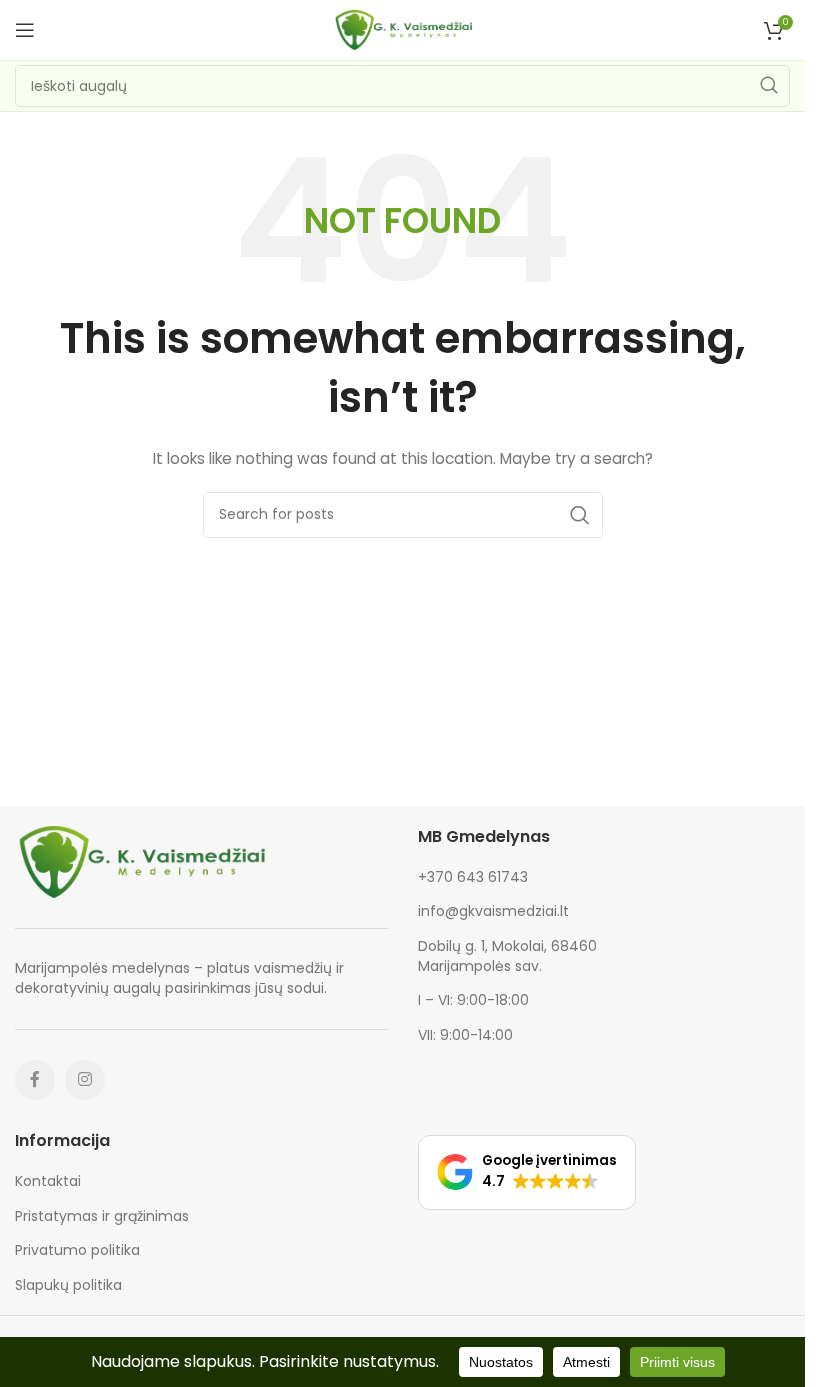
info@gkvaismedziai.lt (493, 911)
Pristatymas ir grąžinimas (102, 1216)
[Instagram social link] (85, 1080)
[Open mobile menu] (25, 30)
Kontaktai (48, 1181)
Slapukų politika (68, 1285)
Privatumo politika (77, 1250)
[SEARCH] (769, 86)
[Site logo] (403, 29)
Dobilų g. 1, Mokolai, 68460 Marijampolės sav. (507, 956)
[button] (527, 1172)
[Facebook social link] (35, 1080)
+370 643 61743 (473, 877)
